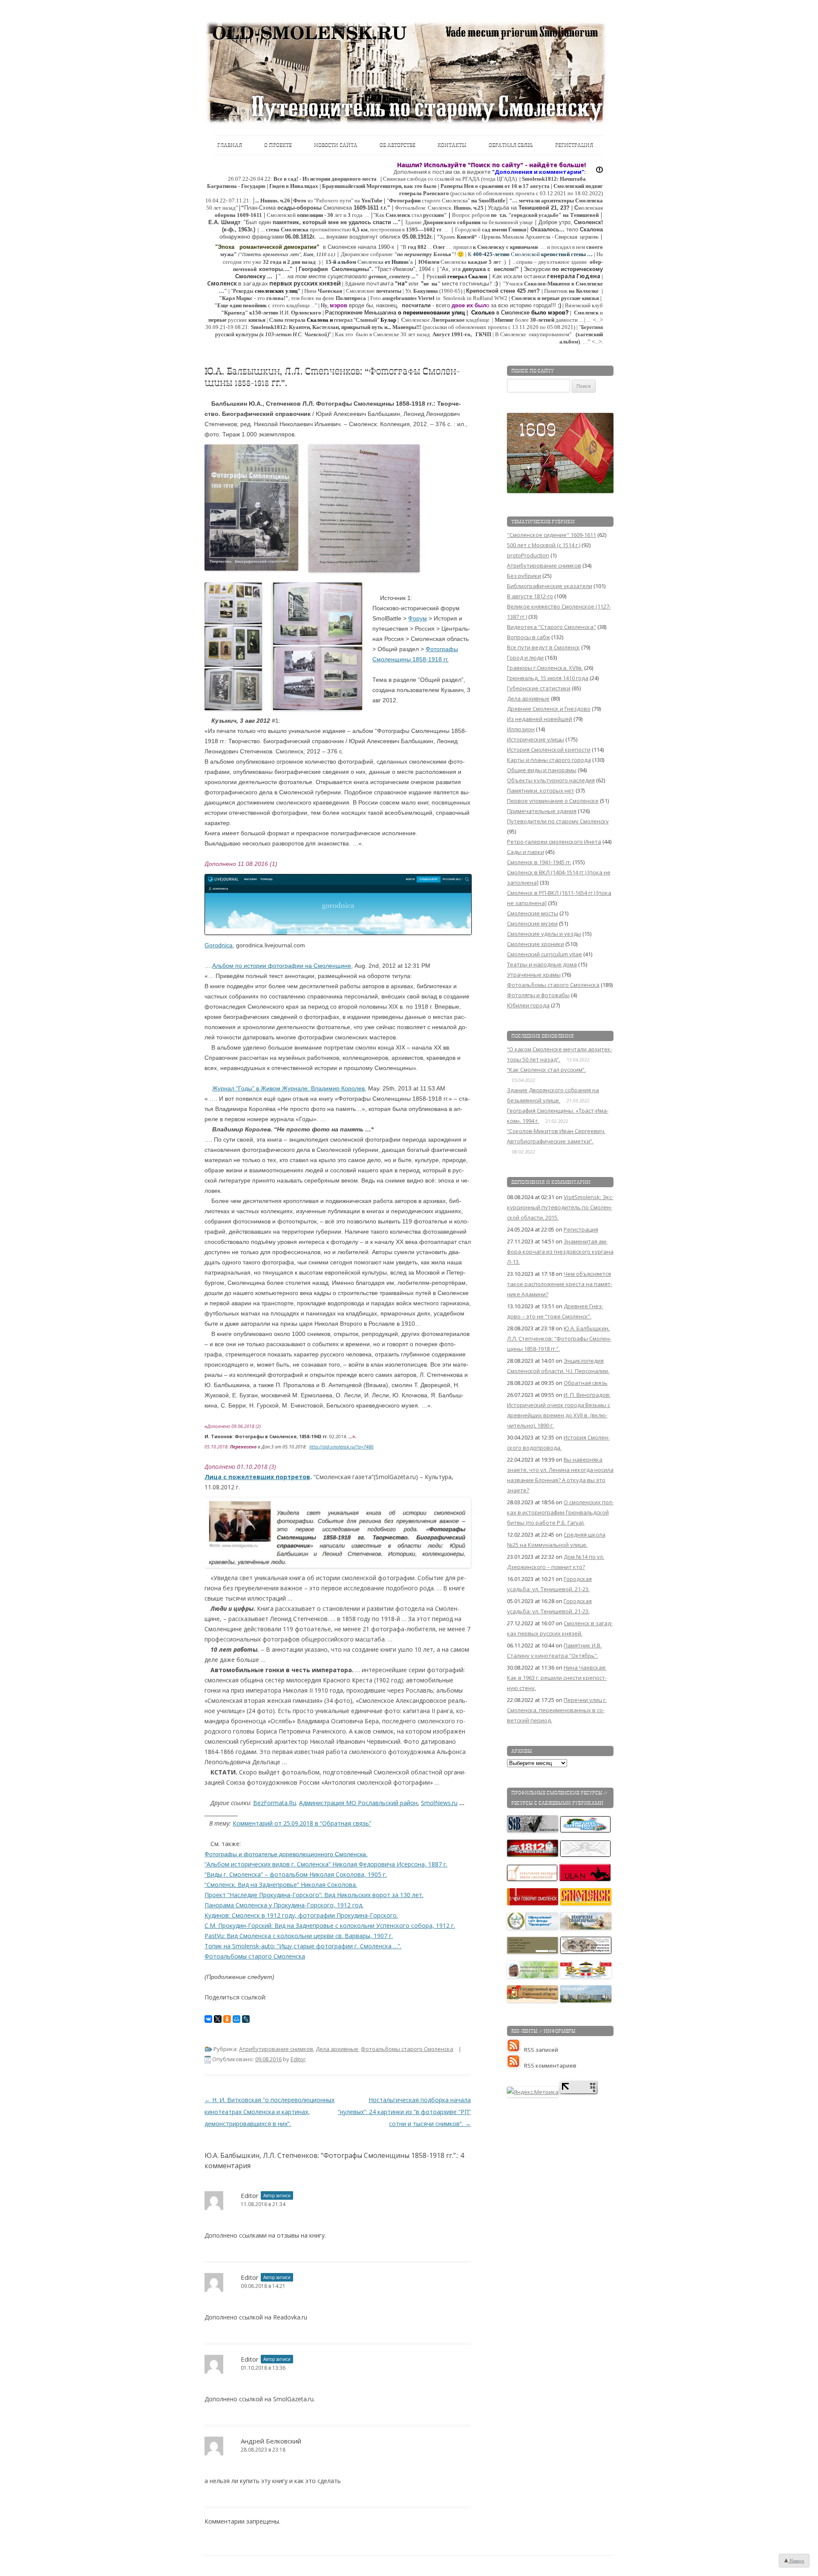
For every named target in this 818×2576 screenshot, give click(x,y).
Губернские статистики (539, 688)
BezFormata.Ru (275, 1803)
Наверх (796, 2561)
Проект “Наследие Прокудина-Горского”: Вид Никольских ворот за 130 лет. (314, 1895)
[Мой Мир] (236, 2019)
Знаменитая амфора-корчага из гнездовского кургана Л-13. (560, 1252)
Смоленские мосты (533, 913)
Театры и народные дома (542, 964)
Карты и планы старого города (549, 760)
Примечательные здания (542, 811)
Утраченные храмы (534, 975)
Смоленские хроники (536, 944)
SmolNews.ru (439, 1803)
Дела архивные (337, 2049)
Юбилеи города (528, 1005)
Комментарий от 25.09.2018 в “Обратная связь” (302, 1823)
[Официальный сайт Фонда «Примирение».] (533, 1927)
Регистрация (574, 145)
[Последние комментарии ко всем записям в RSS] (516, 2065)
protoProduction (528, 555)
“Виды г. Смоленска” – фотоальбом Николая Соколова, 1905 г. (296, 1874)
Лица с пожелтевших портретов (257, 1477)
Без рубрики (524, 576)
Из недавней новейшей (540, 719)
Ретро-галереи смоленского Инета (554, 842)
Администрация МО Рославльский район (358, 1803)
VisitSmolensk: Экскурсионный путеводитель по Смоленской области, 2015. (560, 1207)
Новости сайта (336, 145)
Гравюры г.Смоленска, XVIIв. (545, 668)
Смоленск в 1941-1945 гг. (539, 862)
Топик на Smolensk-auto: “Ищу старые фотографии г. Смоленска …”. (303, 1946)
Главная (230, 145)
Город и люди (525, 658)
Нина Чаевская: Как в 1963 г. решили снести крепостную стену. (557, 1678)
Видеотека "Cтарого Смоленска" (552, 627)
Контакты (452, 145)
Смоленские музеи (532, 923)
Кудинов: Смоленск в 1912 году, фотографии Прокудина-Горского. (301, 1915)
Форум (418, 618)
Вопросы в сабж (529, 637)
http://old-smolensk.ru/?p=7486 (341, 1447)
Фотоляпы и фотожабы (538, 995)
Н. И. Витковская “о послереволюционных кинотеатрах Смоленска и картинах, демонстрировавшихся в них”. (269, 2112)
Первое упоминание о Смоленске (553, 801)
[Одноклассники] (227, 2019)
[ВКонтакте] (208, 2019)
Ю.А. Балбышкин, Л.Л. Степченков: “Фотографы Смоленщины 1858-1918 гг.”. (559, 1338)
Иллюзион (521, 729)
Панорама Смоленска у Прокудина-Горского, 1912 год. (284, 1905)
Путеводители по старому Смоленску (558, 821)
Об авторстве (397, 145)
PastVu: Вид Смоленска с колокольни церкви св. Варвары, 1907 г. (299, 1936)
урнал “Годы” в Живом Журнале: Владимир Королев (291, 1088)
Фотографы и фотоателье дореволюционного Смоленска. (286, 1854)
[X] (218, 2019)
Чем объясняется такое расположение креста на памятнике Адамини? (560, 1284)
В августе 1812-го (530, 596)
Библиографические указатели (550, 586)
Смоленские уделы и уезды (544, 934)
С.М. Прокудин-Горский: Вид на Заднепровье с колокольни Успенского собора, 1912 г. (330, 1926)
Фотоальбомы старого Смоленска (255, 1956)
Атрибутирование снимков (276, 2049)
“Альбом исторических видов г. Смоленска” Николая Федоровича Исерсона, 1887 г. (326, 1864)
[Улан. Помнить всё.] (585, 1879)
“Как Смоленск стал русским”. (546, 1070)
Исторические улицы (536, 739)
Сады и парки (526, 852)
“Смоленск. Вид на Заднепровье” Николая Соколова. (281, 1885)
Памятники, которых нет (541, 790)
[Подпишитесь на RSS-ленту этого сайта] (516, 2050)
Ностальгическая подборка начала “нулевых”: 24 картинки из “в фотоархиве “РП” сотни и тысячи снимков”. (404, 2112)
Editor (298, 2059)
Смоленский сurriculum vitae (544, 954)
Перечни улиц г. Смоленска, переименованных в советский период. (557, 1710)
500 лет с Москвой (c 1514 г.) (544, 545)
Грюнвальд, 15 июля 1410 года (548, 678)
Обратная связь (511, 145)
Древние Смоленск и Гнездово (549, 709)
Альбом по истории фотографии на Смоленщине (282, 966)
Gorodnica (219, 945)
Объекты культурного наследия (551, 780)
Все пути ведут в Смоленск (543, 647)
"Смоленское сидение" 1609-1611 (552, 535)
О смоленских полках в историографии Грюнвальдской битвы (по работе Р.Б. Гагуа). (560, 1512)
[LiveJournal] (246, 2019)
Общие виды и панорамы (542, 770)
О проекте (278, 145)
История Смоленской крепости (549, 750)
